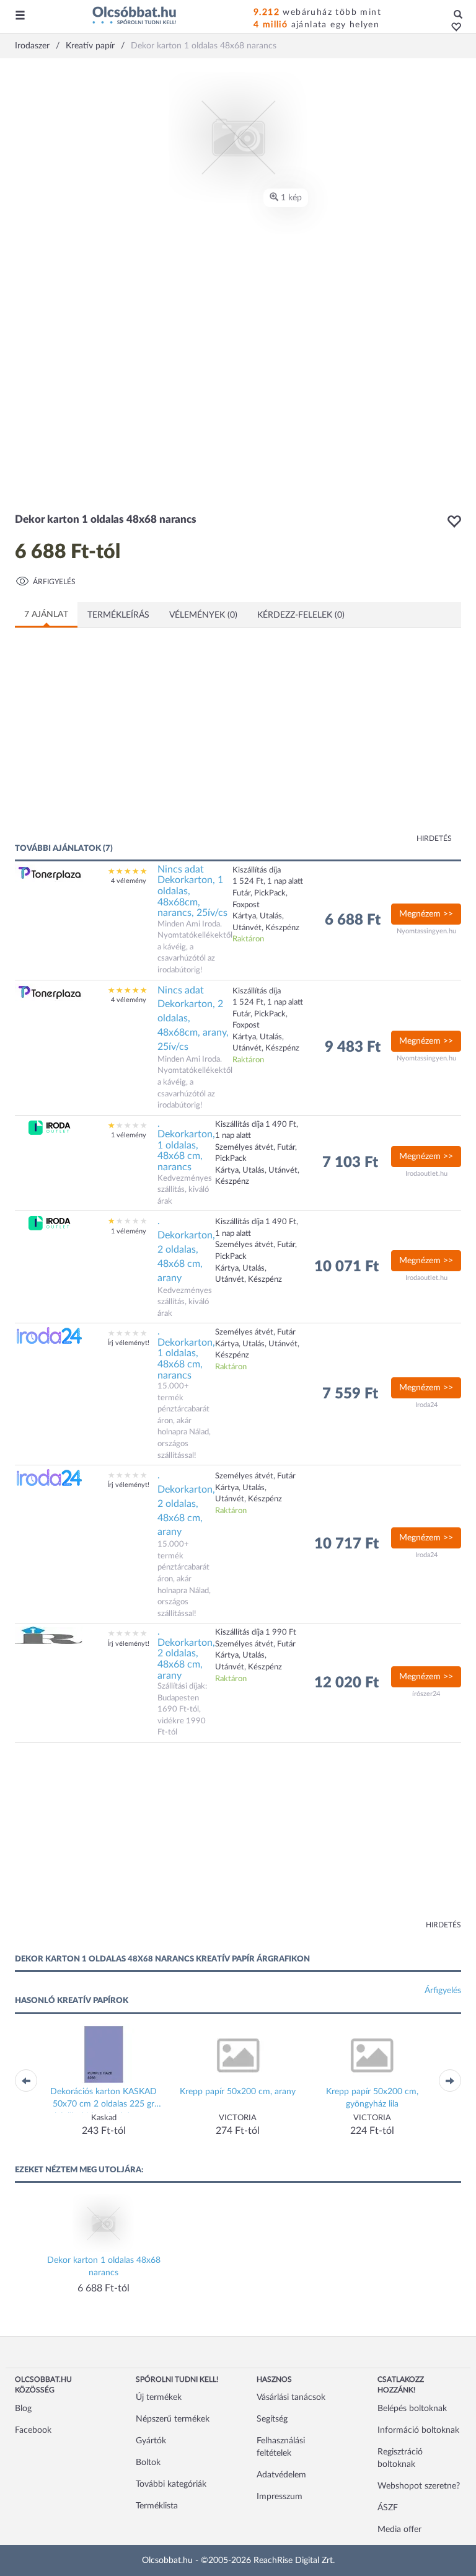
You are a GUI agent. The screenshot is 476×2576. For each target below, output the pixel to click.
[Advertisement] (136, 743)
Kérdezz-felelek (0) (301, 615)
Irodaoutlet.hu (426, 1174)
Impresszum (280, 2497)
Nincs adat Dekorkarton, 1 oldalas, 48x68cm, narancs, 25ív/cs (192, 891)
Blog (23, 2409)
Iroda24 (426, 1405)
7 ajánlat (46, 615)
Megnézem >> (426, 914)
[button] (453, 28)
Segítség (272, 2419)
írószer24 (426, 1694)
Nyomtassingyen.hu (426, 931)
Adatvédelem (281, 2475)
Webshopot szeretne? (419, 2486)
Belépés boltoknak (412, 2409)
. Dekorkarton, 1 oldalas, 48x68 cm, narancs (186, 1145)
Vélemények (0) (203, 615)
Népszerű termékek (173, 2419)
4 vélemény (129, 881)
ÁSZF (388, 2508)
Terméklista (157, 2506)
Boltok (148, 2463)
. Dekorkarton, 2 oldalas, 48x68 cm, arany (186, 1249)
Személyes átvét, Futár (255, 1476)
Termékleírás (118, 615)
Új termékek (159, 2397)
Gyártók (151, 2441)
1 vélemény (129, 1135)
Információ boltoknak (418, 2430)
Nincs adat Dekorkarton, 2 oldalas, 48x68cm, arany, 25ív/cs (193, 1019)
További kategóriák (171, 2484)
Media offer (399, 2529)
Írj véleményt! (128, 1343)
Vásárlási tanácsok (291, 2397)
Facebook (33, 2430)
